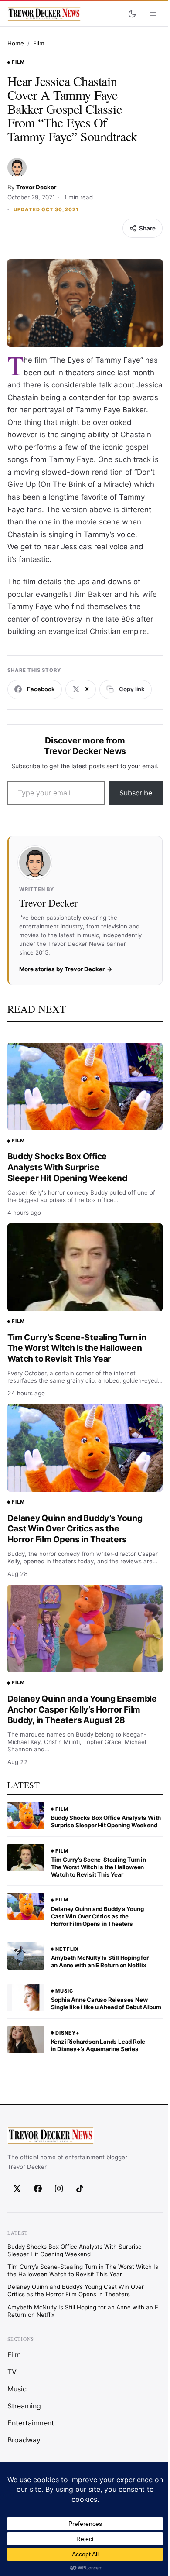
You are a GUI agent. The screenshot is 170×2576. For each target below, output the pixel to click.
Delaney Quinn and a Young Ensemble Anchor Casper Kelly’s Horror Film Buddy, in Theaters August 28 (82, 1709)
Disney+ (68, 2033)
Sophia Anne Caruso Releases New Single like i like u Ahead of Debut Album (106, 2003)
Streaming (24, 2406)
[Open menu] (153, 14)
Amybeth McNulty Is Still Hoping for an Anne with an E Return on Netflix (100, 1961)
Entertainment (31, 2423)
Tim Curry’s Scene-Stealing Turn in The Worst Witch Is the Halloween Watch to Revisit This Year (77, 1348)
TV (12, 2372)
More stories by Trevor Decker (62, 969)
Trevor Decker (36, 187)
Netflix (67, 1949)
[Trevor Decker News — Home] (44, 14)
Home (16, 43)
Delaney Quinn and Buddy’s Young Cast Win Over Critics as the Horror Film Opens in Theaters (75, 1529)
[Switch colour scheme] (132, 14)
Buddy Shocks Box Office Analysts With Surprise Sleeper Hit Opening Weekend (67, 1167)
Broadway (24, 2440)
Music (64, 1991)
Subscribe (136, 793)
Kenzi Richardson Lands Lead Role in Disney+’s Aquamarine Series (98, 2045)
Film (39, 43)
